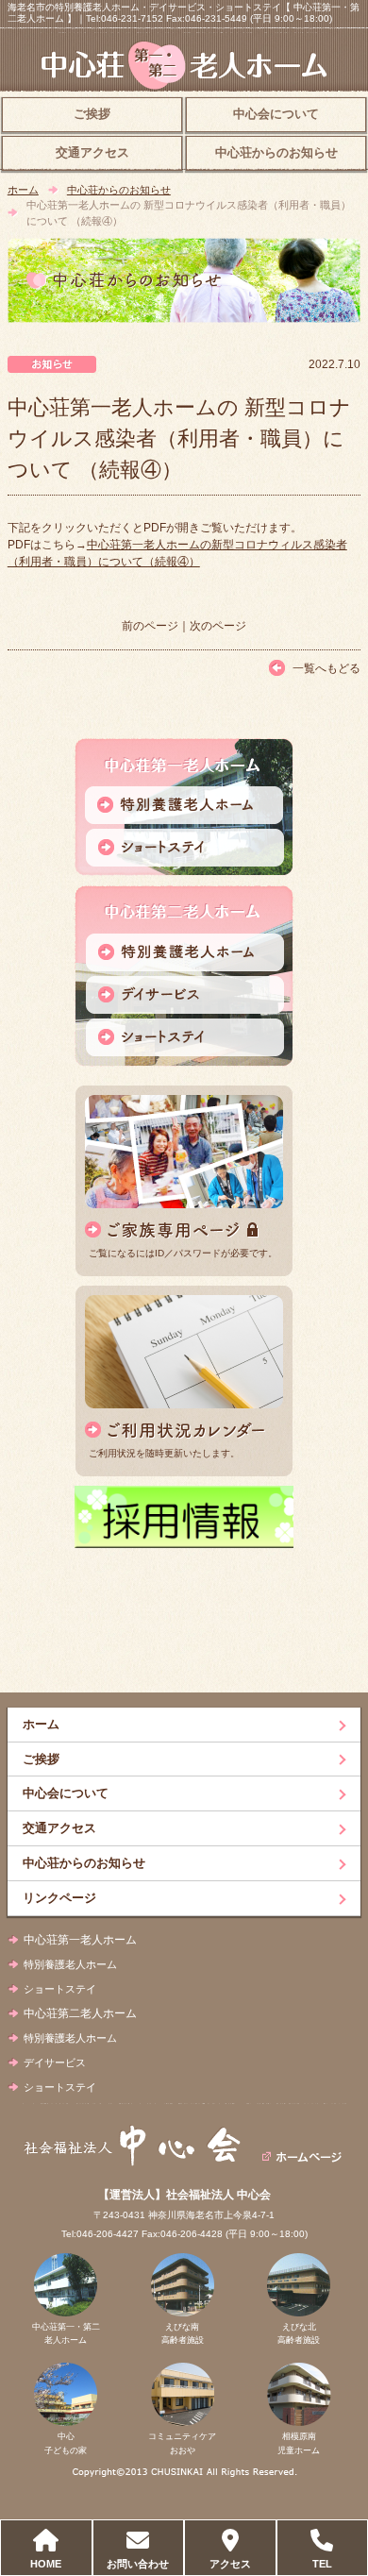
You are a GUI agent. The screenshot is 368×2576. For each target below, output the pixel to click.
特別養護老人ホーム (70, 1964)
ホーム (23, 190)
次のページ (218, 626)
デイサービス (55, 2062)
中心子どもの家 (66, 2443)
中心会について (276, 114)
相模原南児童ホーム (299, 2443)
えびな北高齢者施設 (299, 2333)
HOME (46, 2564)
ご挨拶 (92, 114)
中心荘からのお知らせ (276, 153)
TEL (322, 2564)
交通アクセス (92, 153)
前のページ (150, 626)
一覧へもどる (326, 668)
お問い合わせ (138, 2564)
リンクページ (59, 1898)
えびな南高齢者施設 (183, 2333)
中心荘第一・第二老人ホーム (66, 2333)
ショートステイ (60, 1989)
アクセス (230, 2564)
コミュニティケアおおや (182, 2443)
